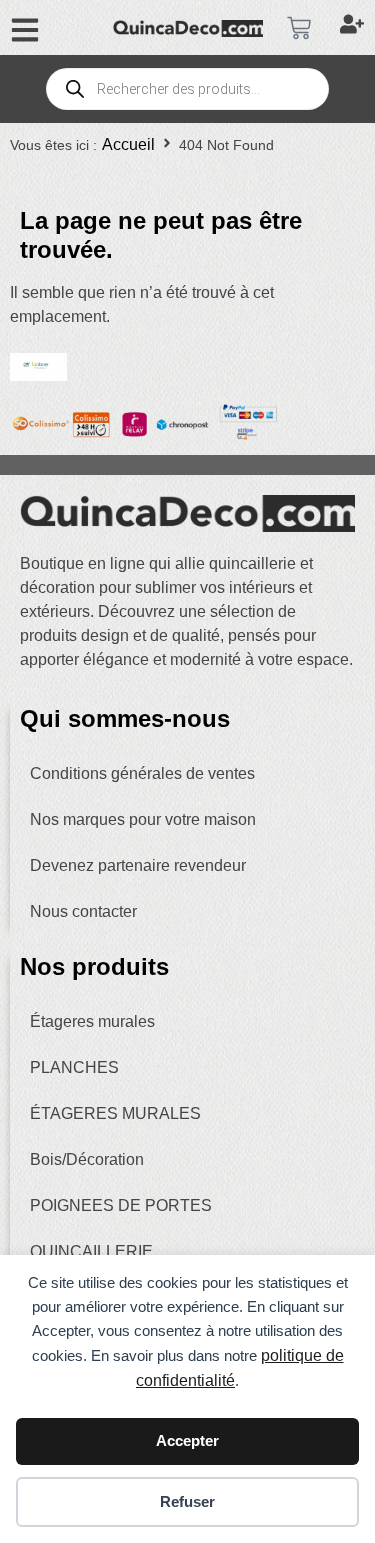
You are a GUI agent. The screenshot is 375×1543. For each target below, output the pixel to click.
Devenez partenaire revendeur (138, 865)
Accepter (187, 1440)
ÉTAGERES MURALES (115, 1113)
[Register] (354, 28)
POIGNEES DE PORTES (121, 1205)
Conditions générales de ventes (142, 773)
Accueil (128, 144)
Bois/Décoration (87, 1159)
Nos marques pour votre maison (143, 819)
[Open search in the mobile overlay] (187, 89)
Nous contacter (83, 911)
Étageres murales (92, 1021)
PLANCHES (74, 1067)
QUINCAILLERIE (91, 1251)
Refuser (187, 1501)
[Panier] (299, 28)
